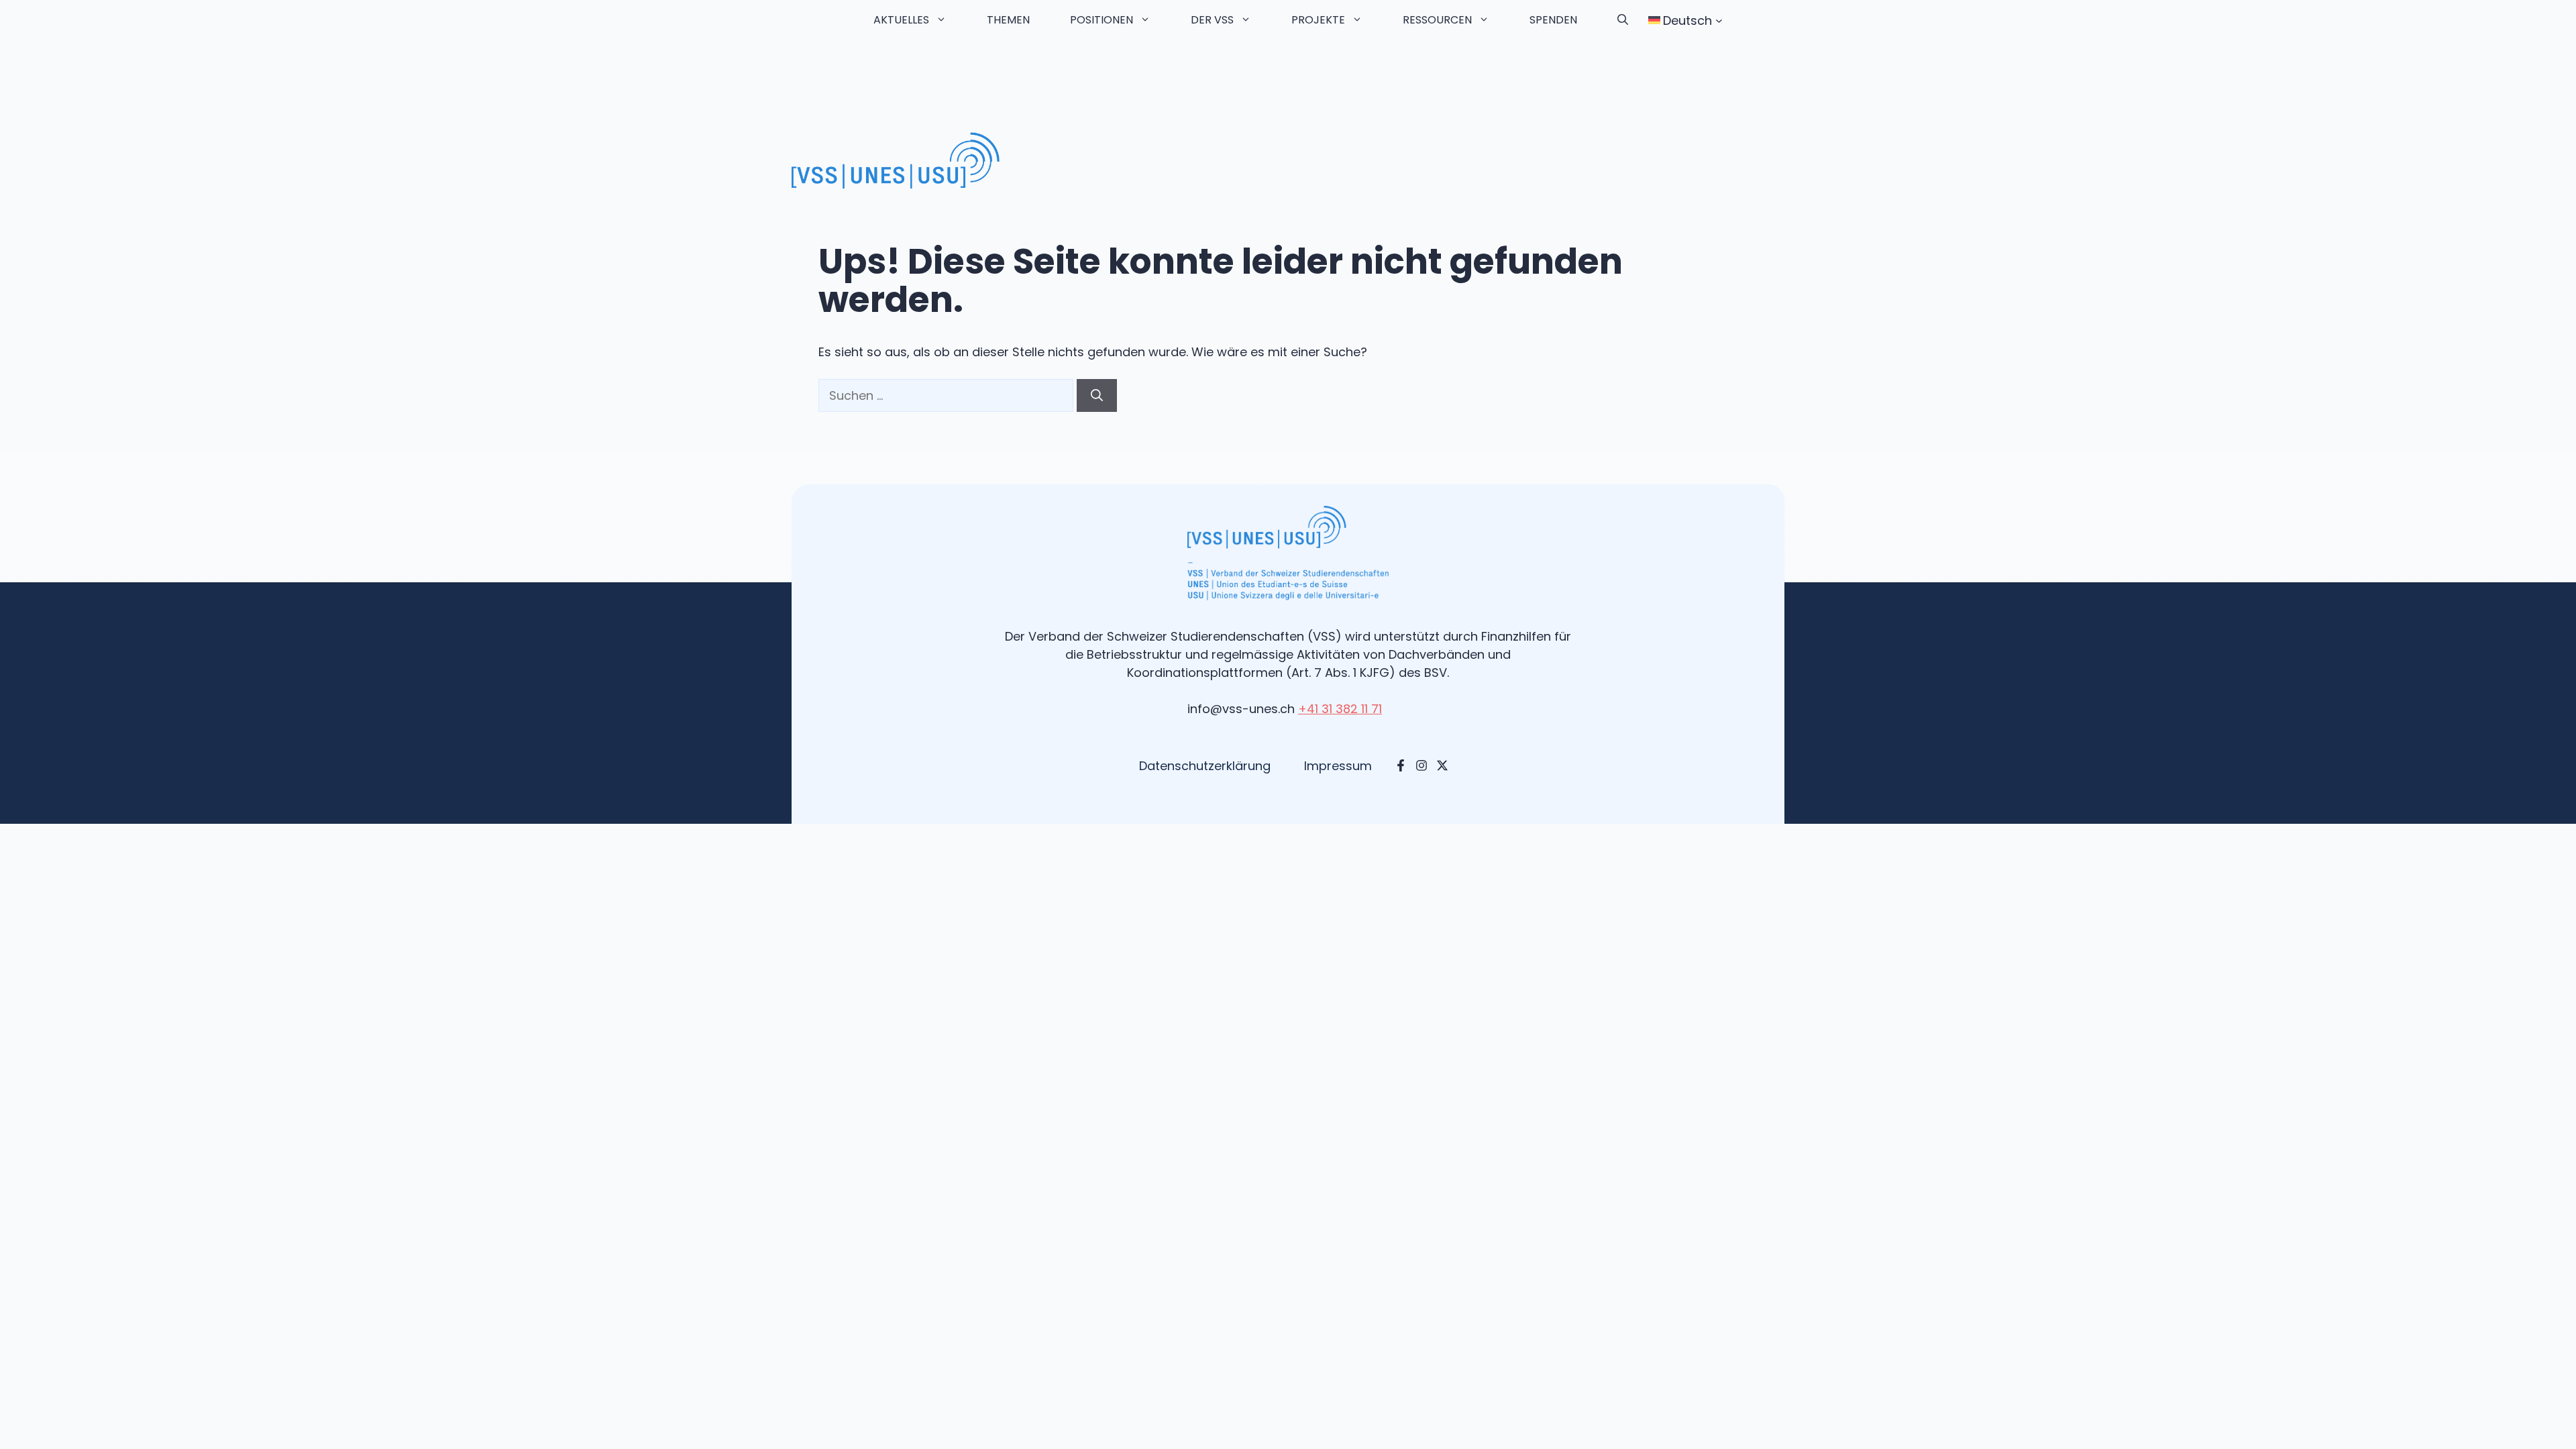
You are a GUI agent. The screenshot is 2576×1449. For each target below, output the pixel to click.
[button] (1623, 20)
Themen (1008, 20)
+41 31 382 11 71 (1340, 709)
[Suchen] (1097, 395)
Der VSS (1212, 20)
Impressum (1338, 766)
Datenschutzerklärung (1205, 766)
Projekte (1318, 20)
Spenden (1553, 20)
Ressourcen (1437, 20)
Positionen (1102, 20)
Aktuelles (901, 20)
